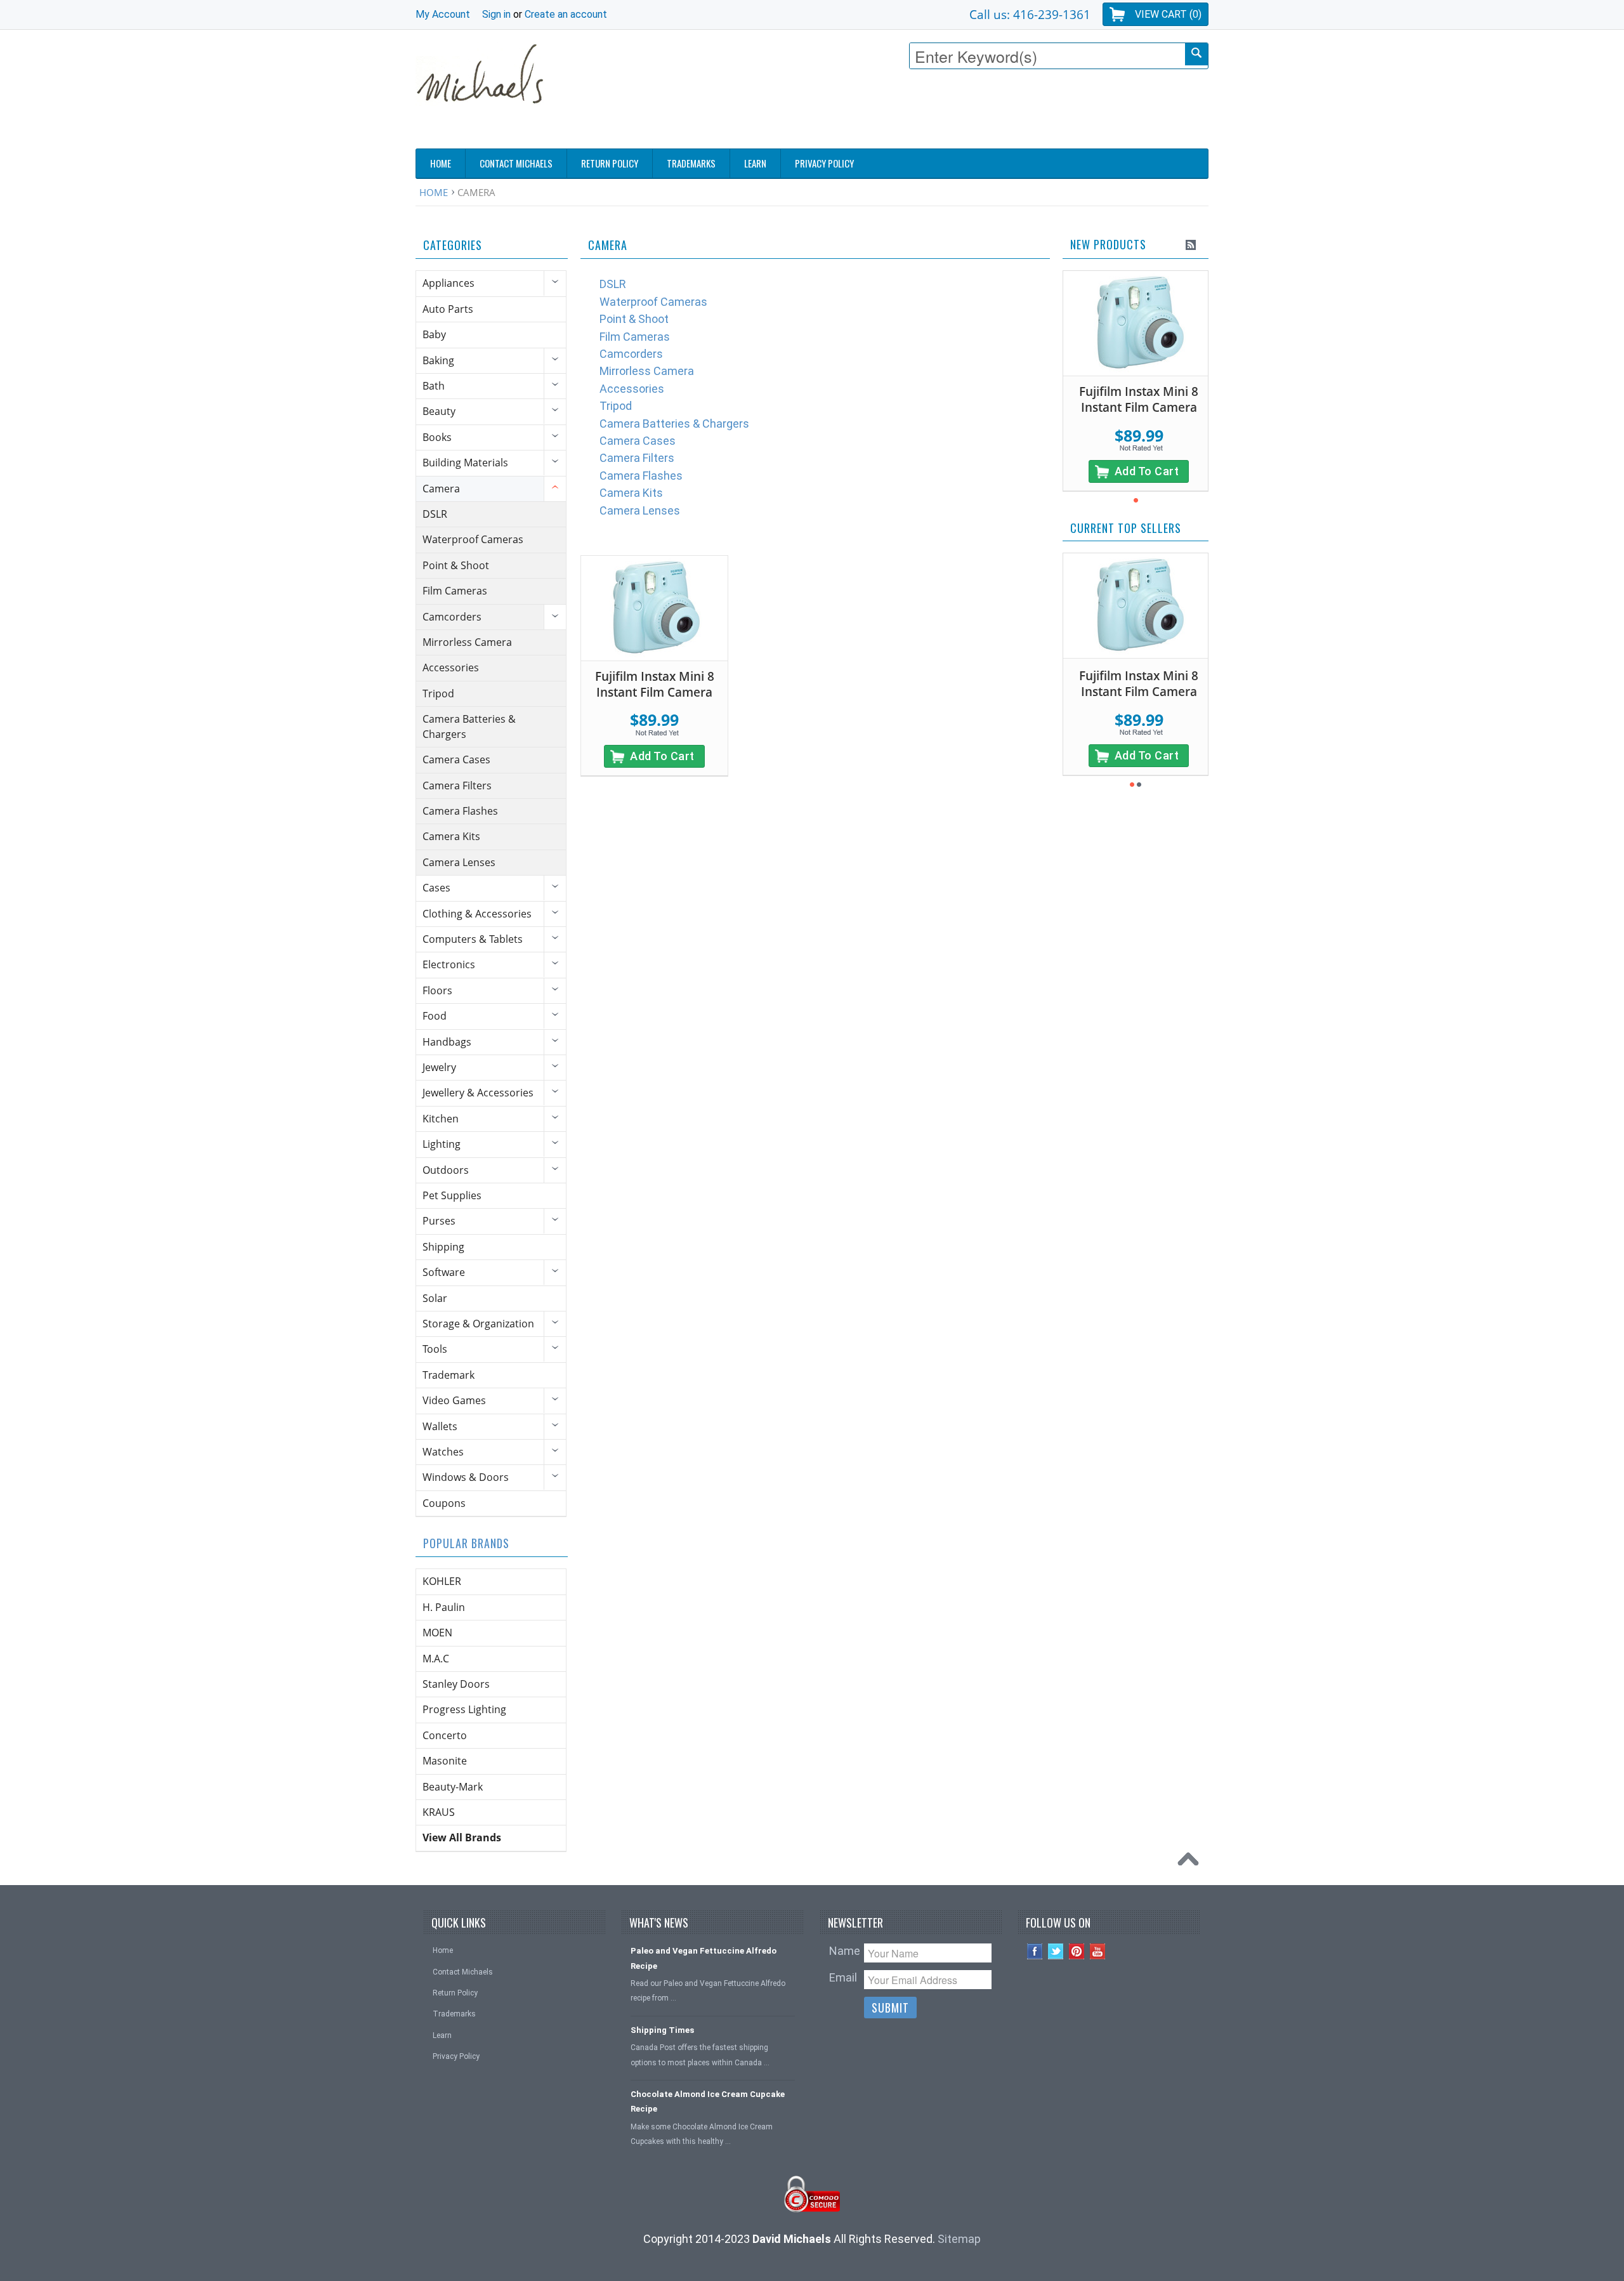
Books (437, 437)
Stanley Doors (456, 1684)
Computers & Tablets (473, 939)
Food (435, 1016)
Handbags (447, 1042)
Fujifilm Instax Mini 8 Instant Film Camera (655, 684)
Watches (443, 1452)
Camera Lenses (459, 862)
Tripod (438, 694)
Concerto (445, 1735)
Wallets (440, 1426)
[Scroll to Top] (1191, 1862)
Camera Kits (451, 836)
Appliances (449, 283)
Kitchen (441, 1119)
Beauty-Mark (453, 1787)
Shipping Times (662, 2030)
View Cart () (1168, 14)
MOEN (437, 1633)
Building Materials (465, 463)
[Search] (1196, 54)
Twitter (1056, 1951)
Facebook (1035, 1951)
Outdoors (446, 1170)
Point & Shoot (456, 565)
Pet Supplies (452, 1195)
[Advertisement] (978, 112)
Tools (435, 1349)
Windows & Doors (466, 1477)
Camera (441, 489)
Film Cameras (455, 591)
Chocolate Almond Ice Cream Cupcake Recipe (708, 2101)
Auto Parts (448, 309)
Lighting (442, 1144)
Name (845, 1951)
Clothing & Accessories (477, 914)
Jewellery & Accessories (478, 1093)
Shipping (443, 1247)
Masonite (445, 1761)
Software (444, 1272)
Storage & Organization (478, 1324)
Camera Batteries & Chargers (469, 726)
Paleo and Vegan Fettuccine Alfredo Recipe (704, 1958)
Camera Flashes (460, 811)
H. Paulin (444, 1607)
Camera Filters (457, 786)
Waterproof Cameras (473, 539)
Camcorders (452, 617)
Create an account (566, 14)
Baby (434, 334)
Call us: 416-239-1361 (1030, 14)
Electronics (449, 964)
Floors (437, 990)
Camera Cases (456, 759)
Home (434, 192)
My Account (443, 14)
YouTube (1098, 1951)
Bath (434, 386)
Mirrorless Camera (467, 642)
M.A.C (436, 1659)
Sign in (496, 14)
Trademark (449, 1375)
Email (843, 1977)
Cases (436, 888)
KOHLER (442, 1581)
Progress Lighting (464, 1709)
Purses (439, 1221)
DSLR (435, 514)
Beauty (439, 411)
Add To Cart (662, 756)
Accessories (451, 667)
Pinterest (1077, 1951)
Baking (438, 360)
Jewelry (439, 1067)
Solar (435, 1298)
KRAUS (439, 1812)
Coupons (444, 1503)
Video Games (454, 1400)
